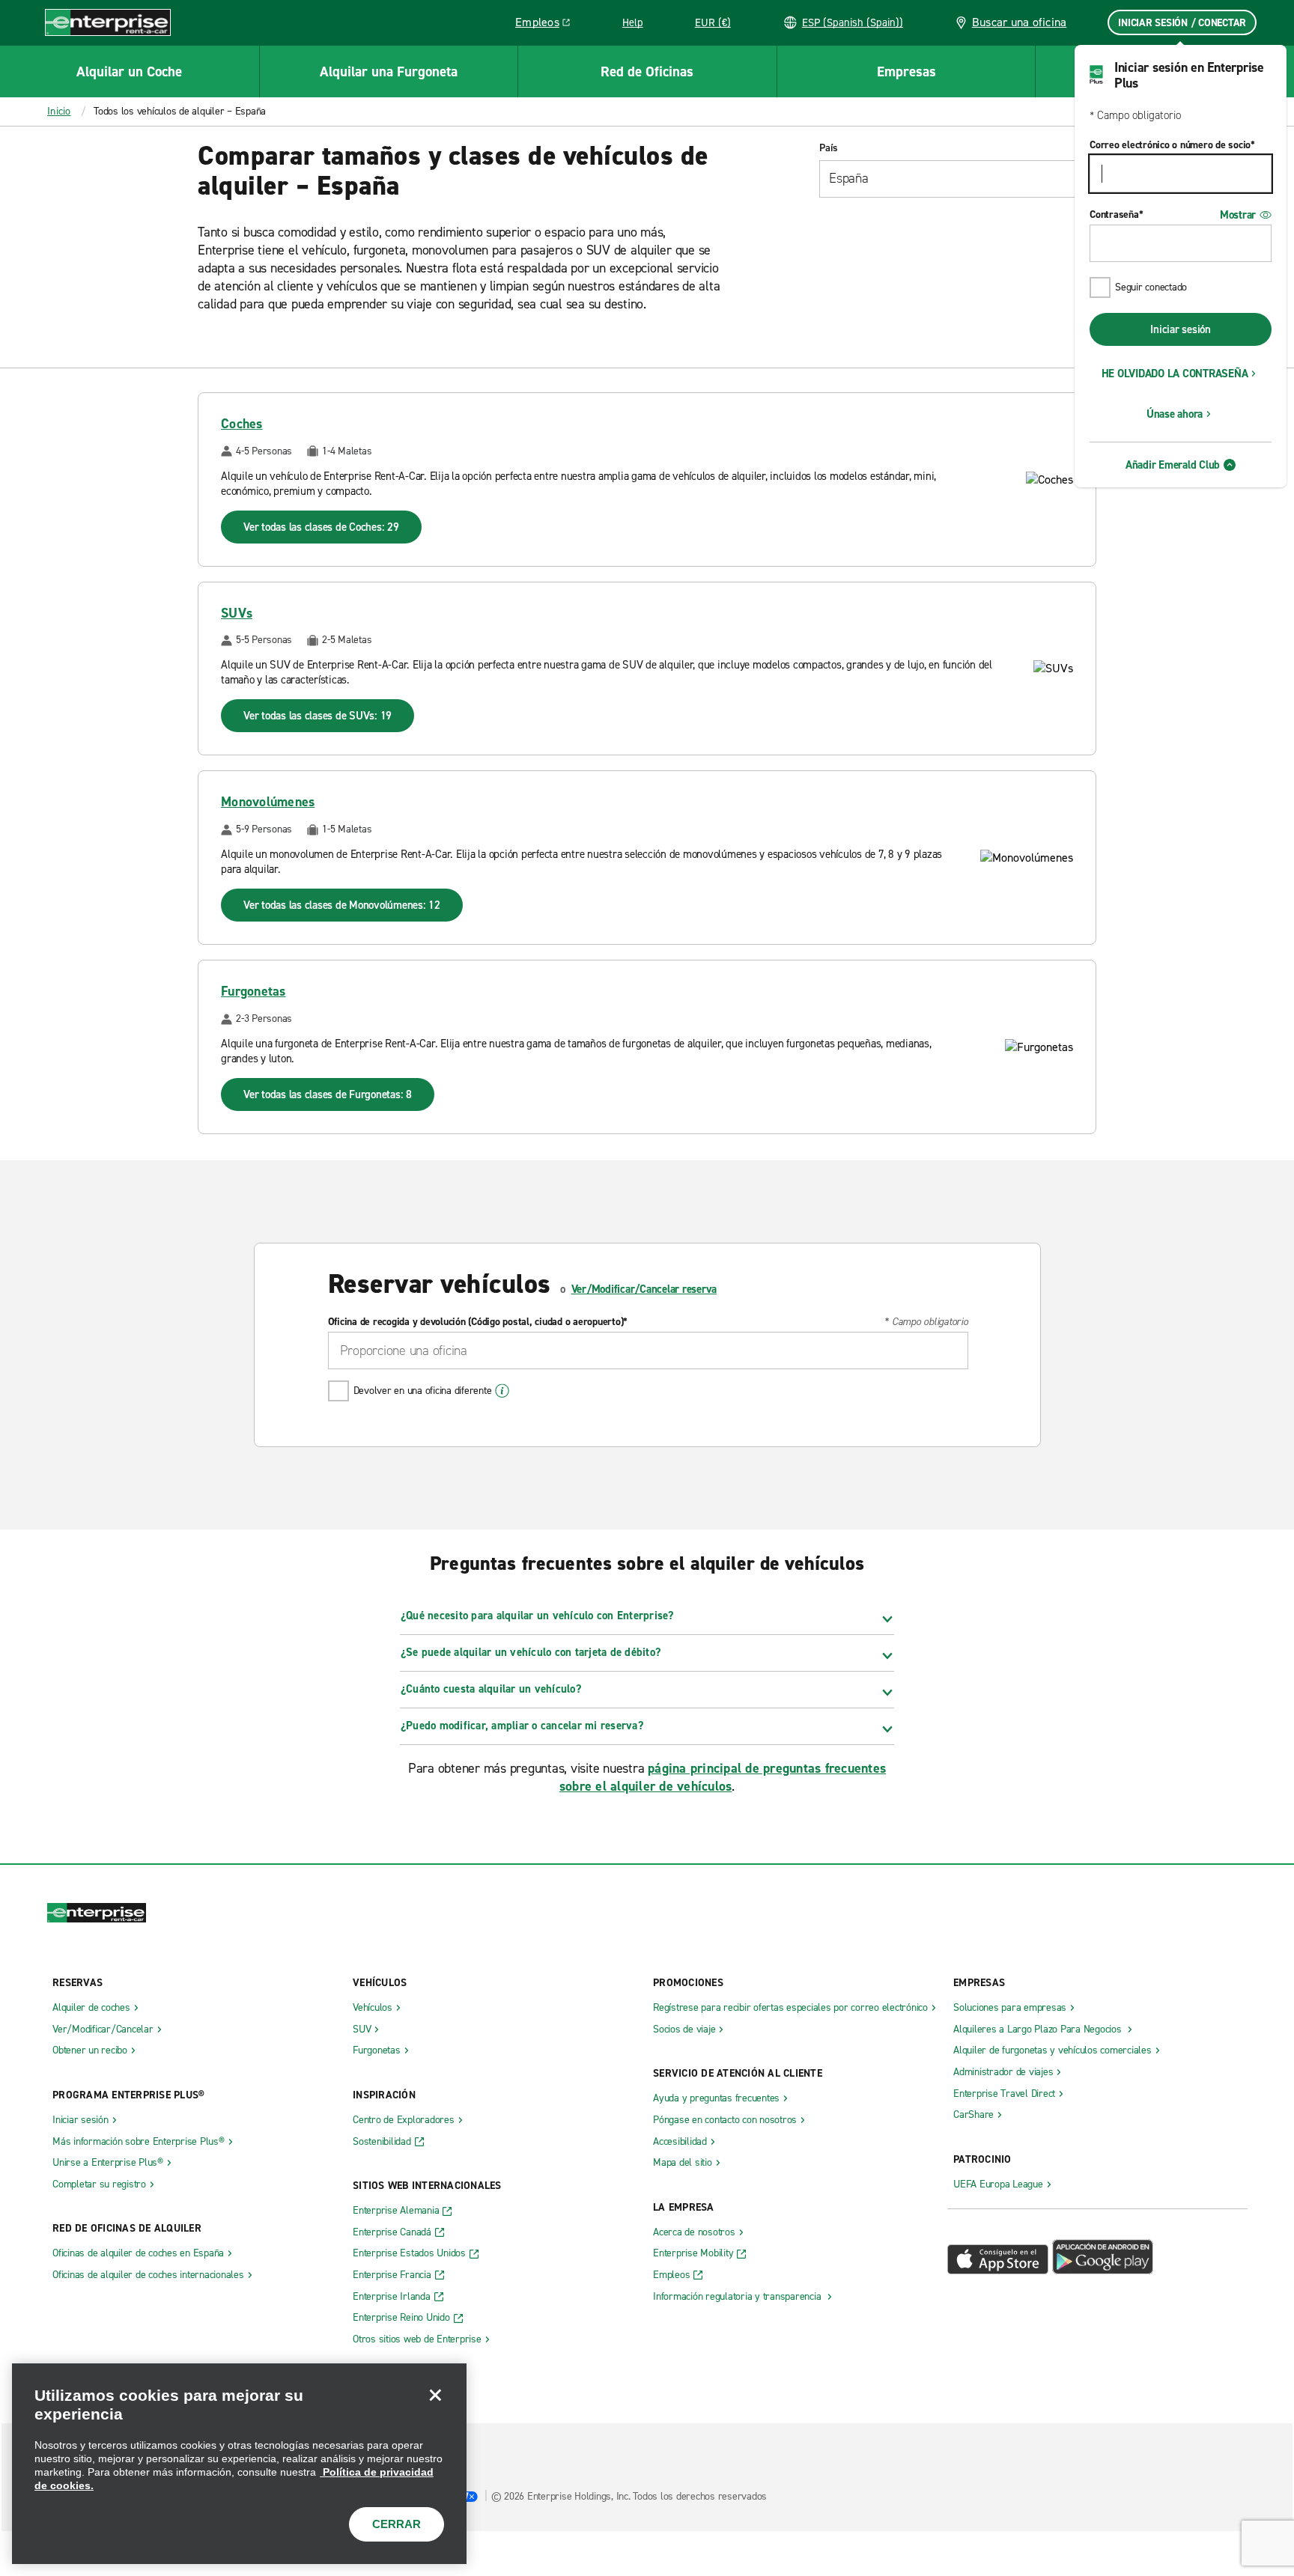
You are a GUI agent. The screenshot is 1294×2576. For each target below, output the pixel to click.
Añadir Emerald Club (1173, 465)
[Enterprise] (108, 22)
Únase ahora (1175, 414)
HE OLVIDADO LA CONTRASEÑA (1175, 374)
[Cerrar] (435, 2395)
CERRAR (397, 2524)
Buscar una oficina (1020, 22)
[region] (239, 2464)
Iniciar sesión (1181, 329)
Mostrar (1238, 215)
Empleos (548, 25)
